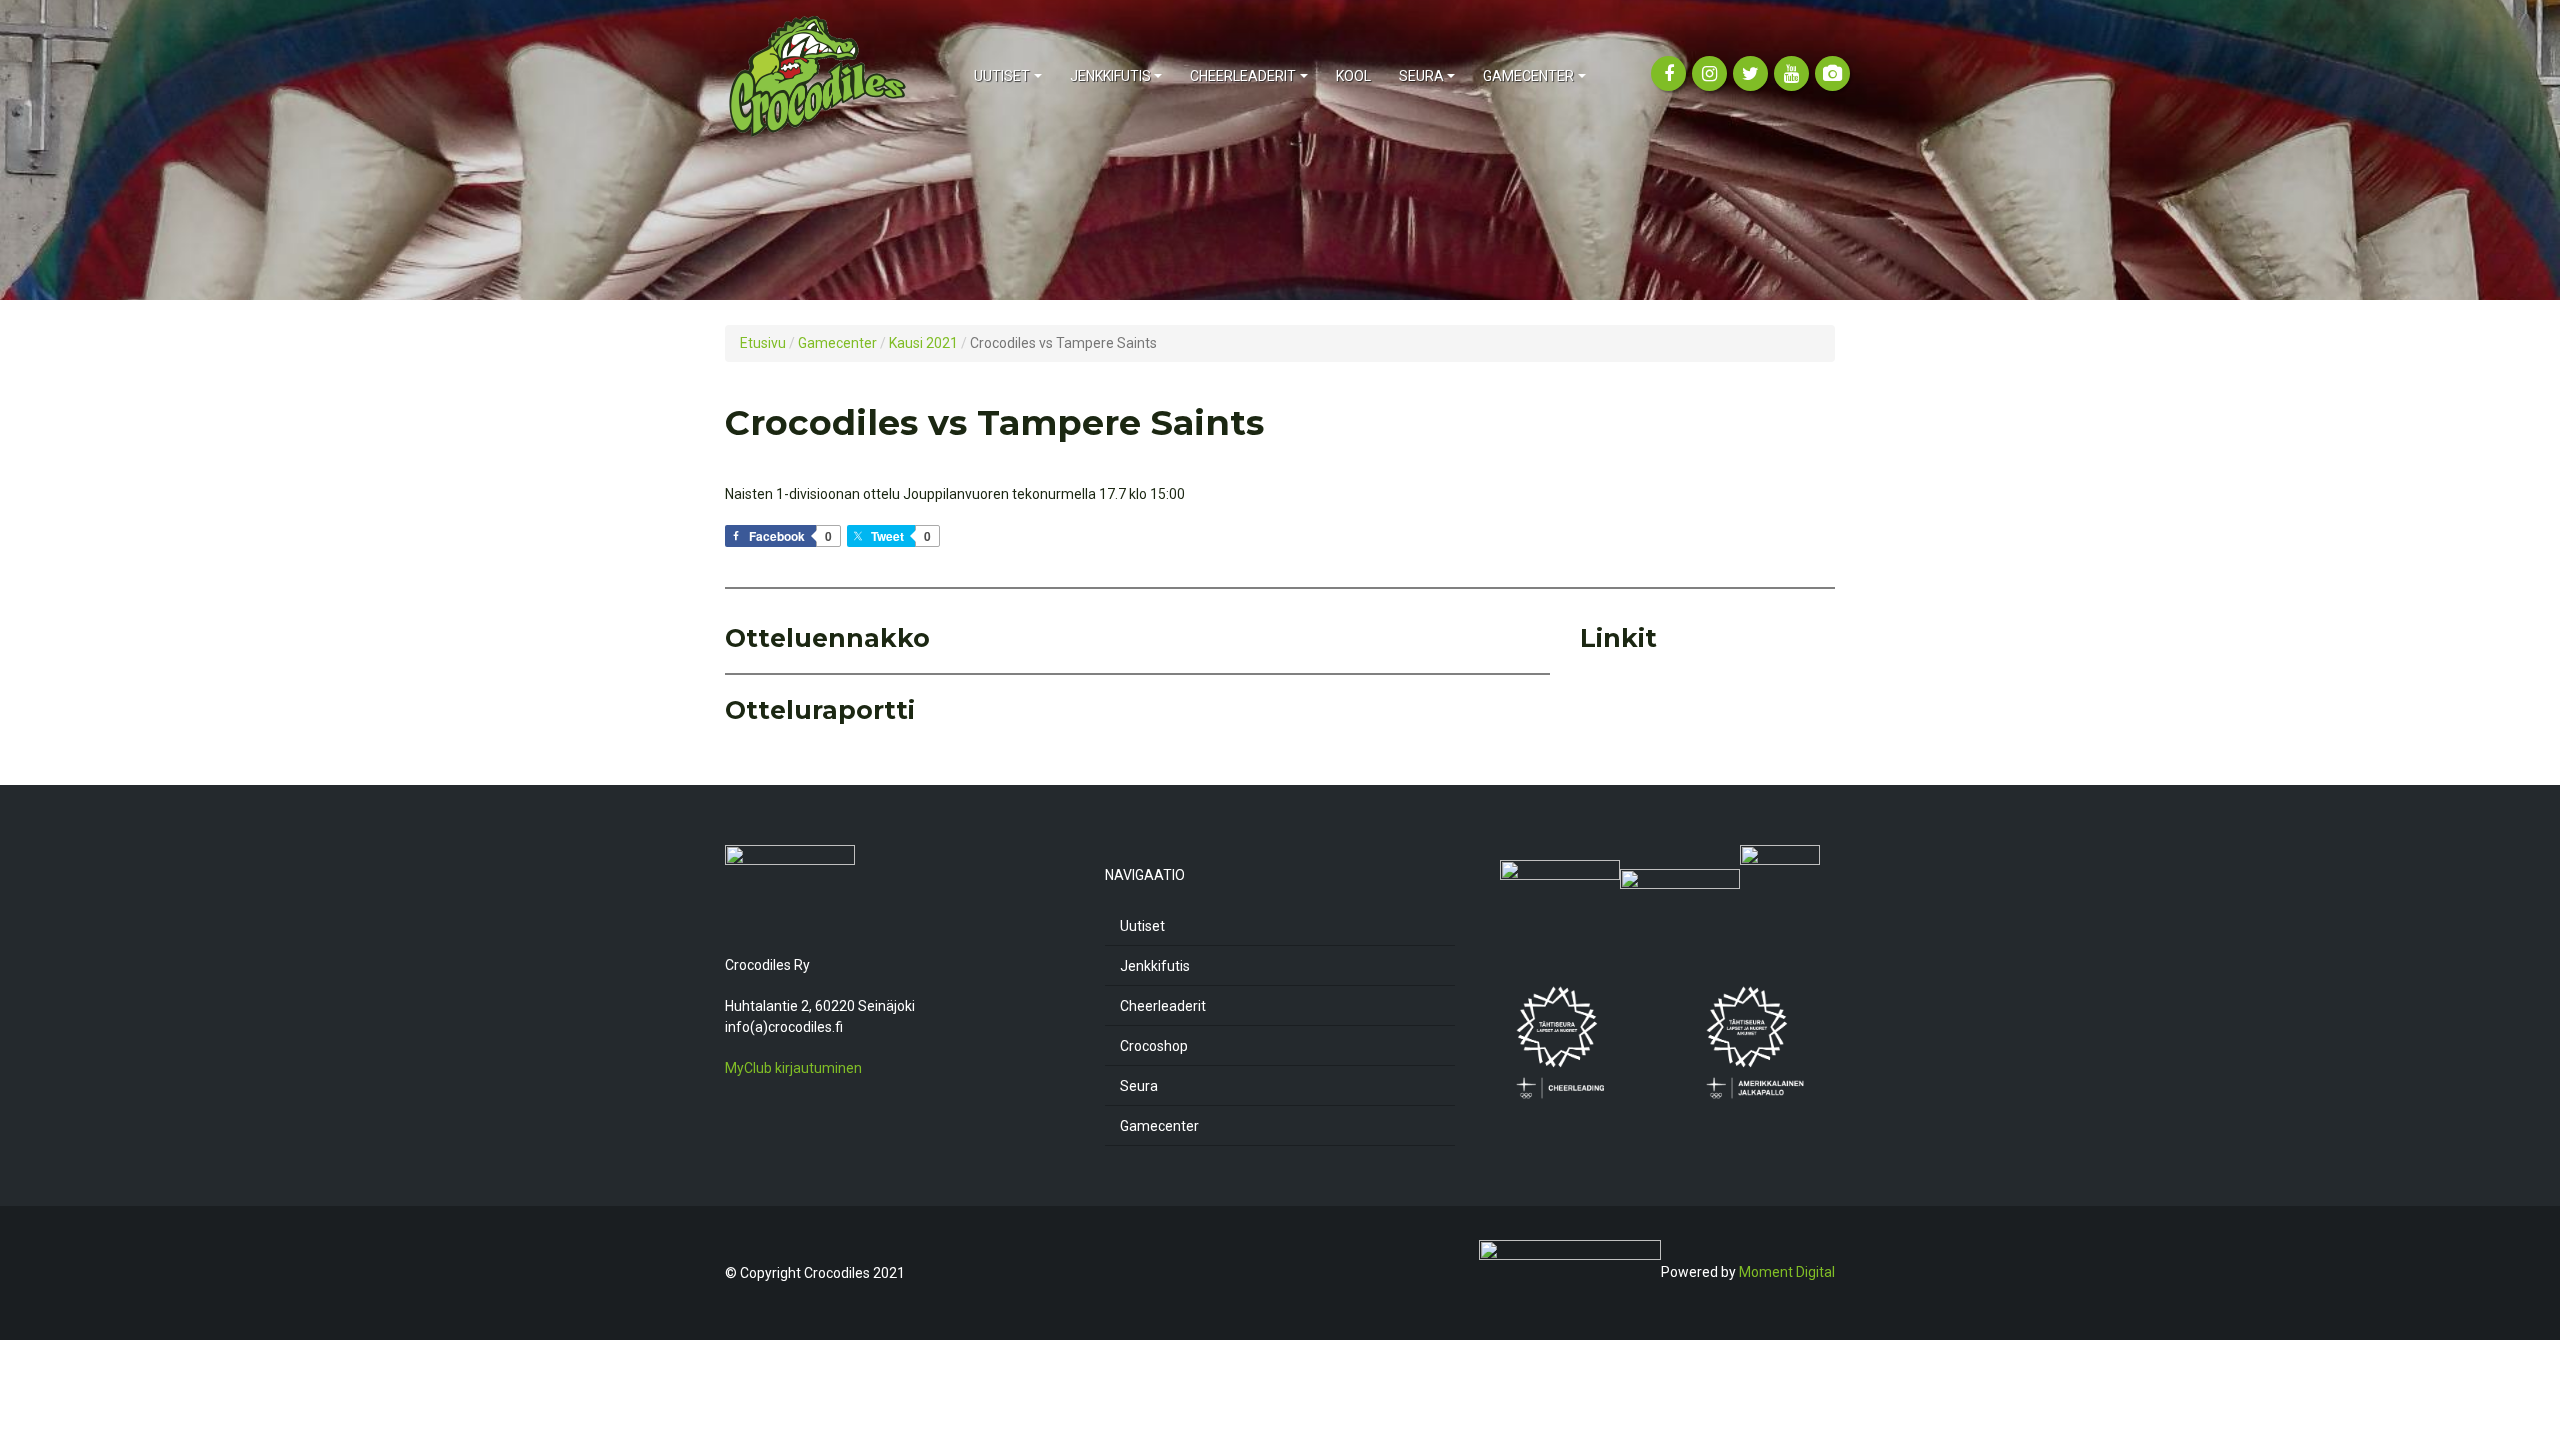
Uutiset (1142, 926)
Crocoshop (1154, 1046)
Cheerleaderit (1163, 1006)
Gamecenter (1159, 1126)
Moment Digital (1787, 1272)
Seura (1139, 1086)
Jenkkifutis (1155, 966)
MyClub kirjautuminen (793, 1068)
